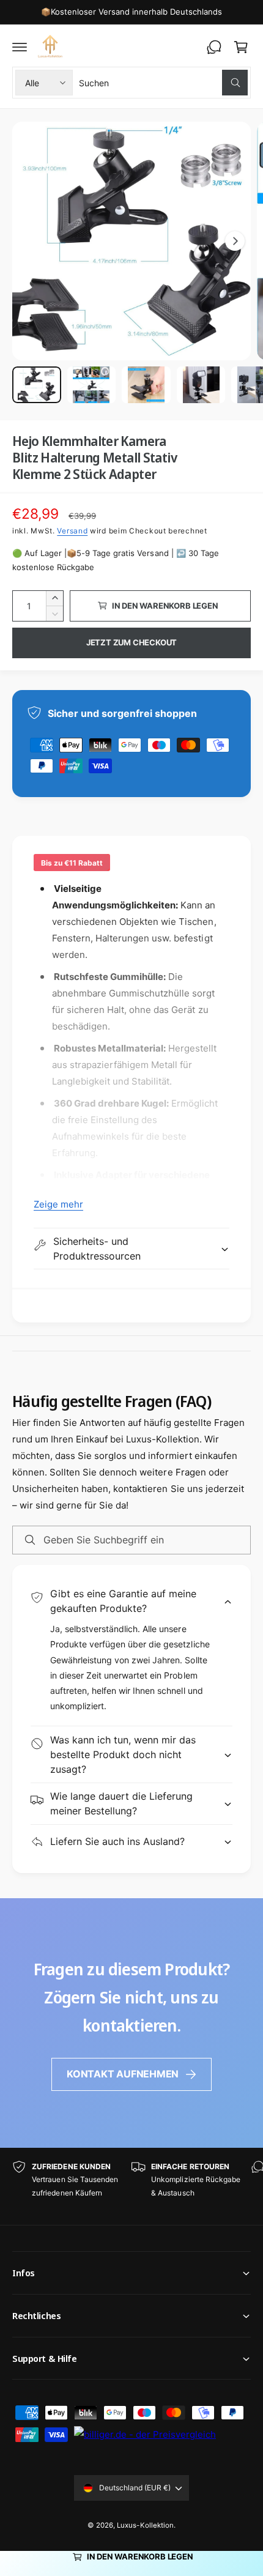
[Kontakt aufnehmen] (214, 47)
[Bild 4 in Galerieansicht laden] (201, 385)
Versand (72, 531)
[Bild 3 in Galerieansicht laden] (146, 385)
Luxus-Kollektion (145, 2525)
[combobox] (163, 83)
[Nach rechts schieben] (235, 241)
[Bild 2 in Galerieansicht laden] (92, 385)
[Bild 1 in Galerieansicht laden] (37, 385)
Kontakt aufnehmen (123, 2074)
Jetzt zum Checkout (132, 642)
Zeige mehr (58, 1204)
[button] (20, 47)
